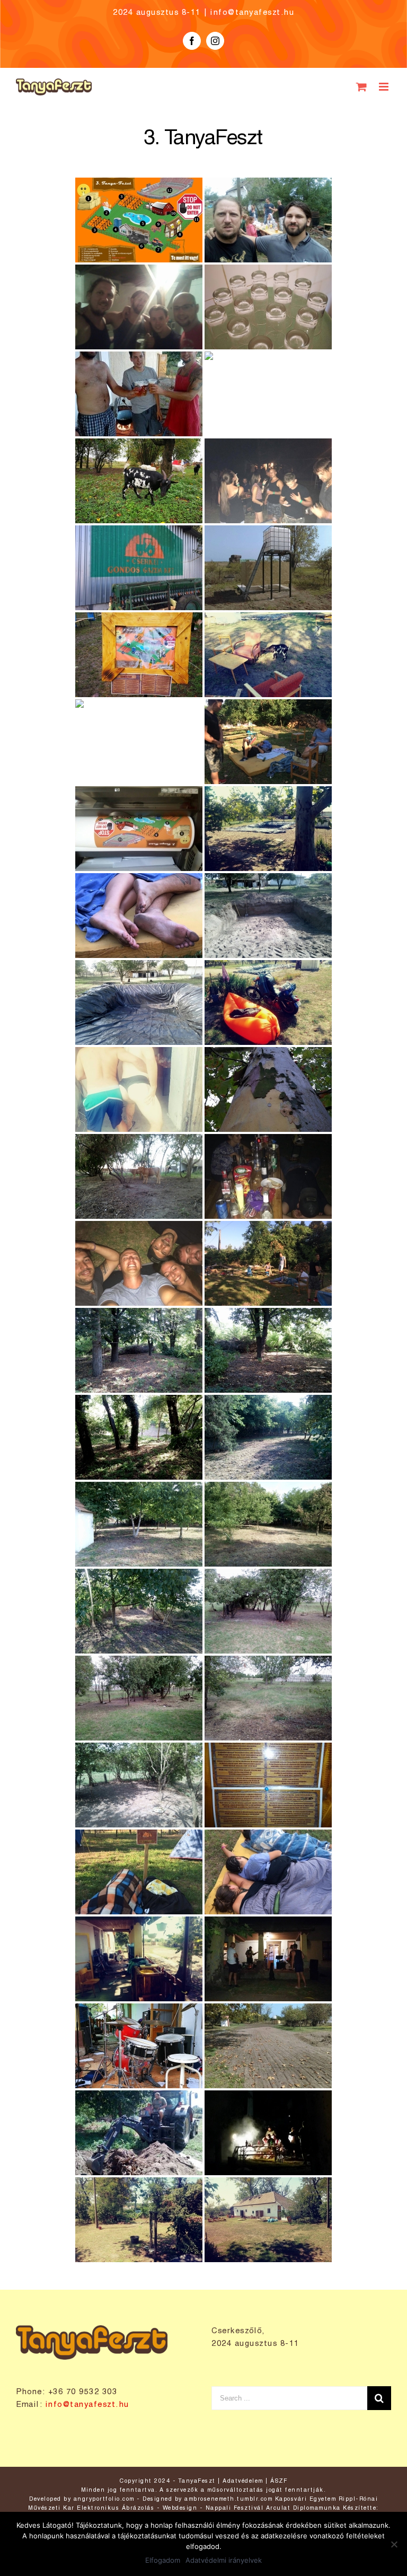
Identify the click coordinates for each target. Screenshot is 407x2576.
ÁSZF (279, 2481)
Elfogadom (163, 2560)
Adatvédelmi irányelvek (224, 2560)
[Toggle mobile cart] (362, 87)
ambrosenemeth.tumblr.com (228, 2499)
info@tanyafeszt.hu (252, 13)
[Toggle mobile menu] (385, 87)
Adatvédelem (243, 2481)
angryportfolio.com (104, 2499)
